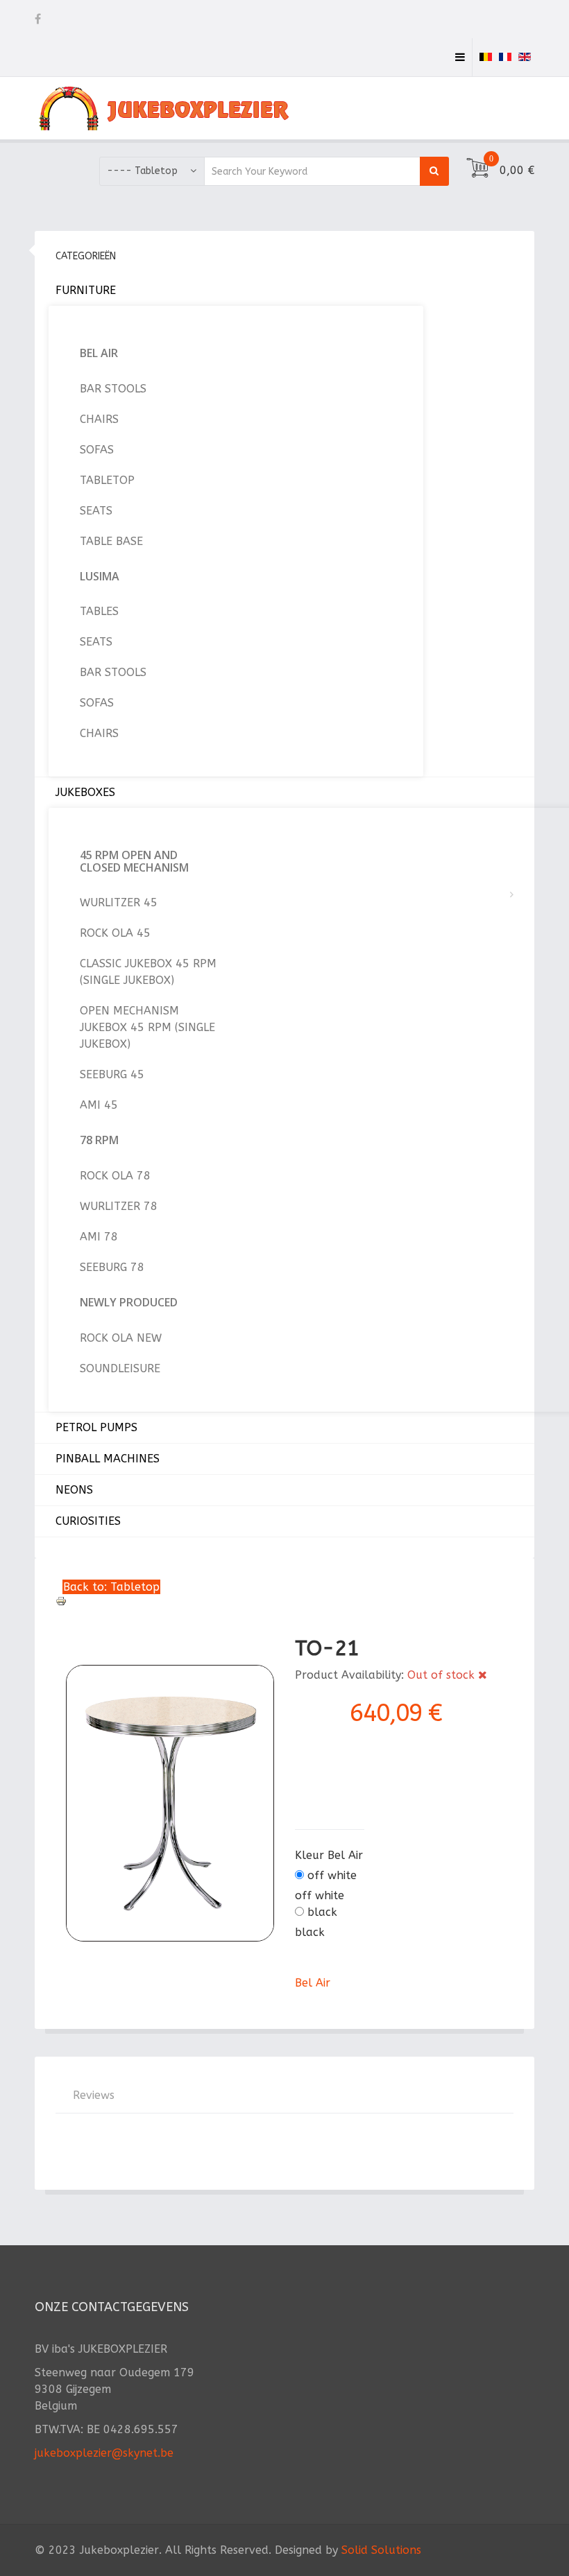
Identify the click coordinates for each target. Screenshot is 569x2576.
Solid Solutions (381, 2550)
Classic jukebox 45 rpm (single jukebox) (148, 972)
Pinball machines (108, 1459)
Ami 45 (99, 1105)
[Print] (284, 1601)
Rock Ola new (121, 1338)
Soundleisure (120, 1368)
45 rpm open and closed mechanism (134, 861)
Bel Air (99, 353)
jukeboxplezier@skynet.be (104, 2453)
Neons (74, 1490)
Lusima (100, 576)
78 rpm (99, 1140)
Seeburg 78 (112, 1267)
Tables (99, 611)
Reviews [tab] (94, 2095)
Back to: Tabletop (111, 1587)
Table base (111, 541)
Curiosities (88, 1521)
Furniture (86, 290)
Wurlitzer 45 (119, 902)
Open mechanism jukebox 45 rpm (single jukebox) (147, 1027)
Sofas (97, 450)
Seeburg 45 (112, 1074)
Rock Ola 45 (115, 933)
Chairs (99, 419)
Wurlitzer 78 (119, 1206)
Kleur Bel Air (329, 1855)
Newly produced (129, 1302)
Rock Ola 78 (115, 1176)
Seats (96, 511)
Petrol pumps (96, 1427)
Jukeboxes (85, 792)
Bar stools (113, 389)
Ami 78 (99, 1237)
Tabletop (107, 480)
